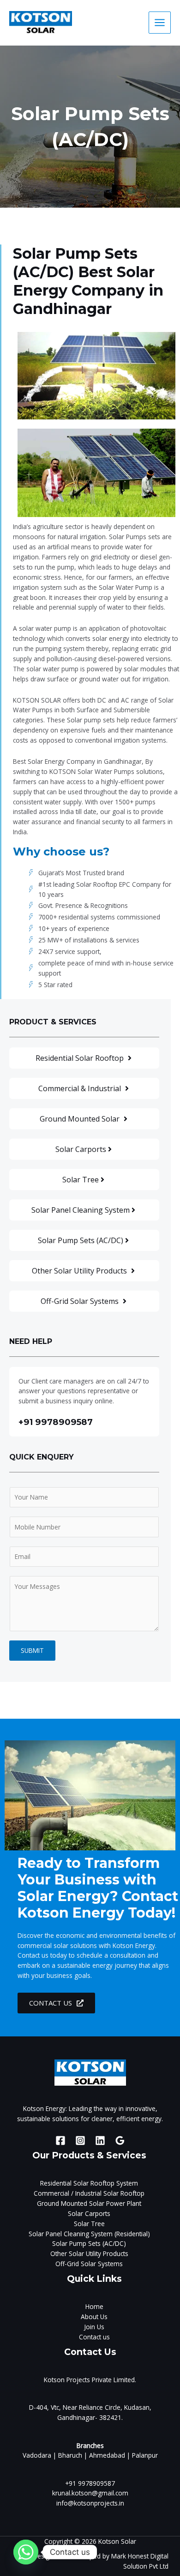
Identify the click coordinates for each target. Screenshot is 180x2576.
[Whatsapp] (26, 2552)
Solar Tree (89, 2224)
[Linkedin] (100, 2140)
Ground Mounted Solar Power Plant (89, 2203)
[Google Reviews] (120, 2140)
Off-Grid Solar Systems (89, 2264)
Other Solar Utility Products (89, 2253)
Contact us (94, 2337)
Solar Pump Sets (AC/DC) (89, 2243)
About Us (94, 2317)
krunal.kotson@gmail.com (90, 2493)
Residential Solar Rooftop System (89, 2183)
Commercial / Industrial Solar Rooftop (89, 2193)
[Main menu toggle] (160, 23)
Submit (32, 1650)
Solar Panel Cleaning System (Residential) (89, 2234)
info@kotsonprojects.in (90, 2503)
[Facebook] (60, 2140)
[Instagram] (80, 2140)
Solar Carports (89, 2213)
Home (94, 2306)
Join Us (94, 2327)
